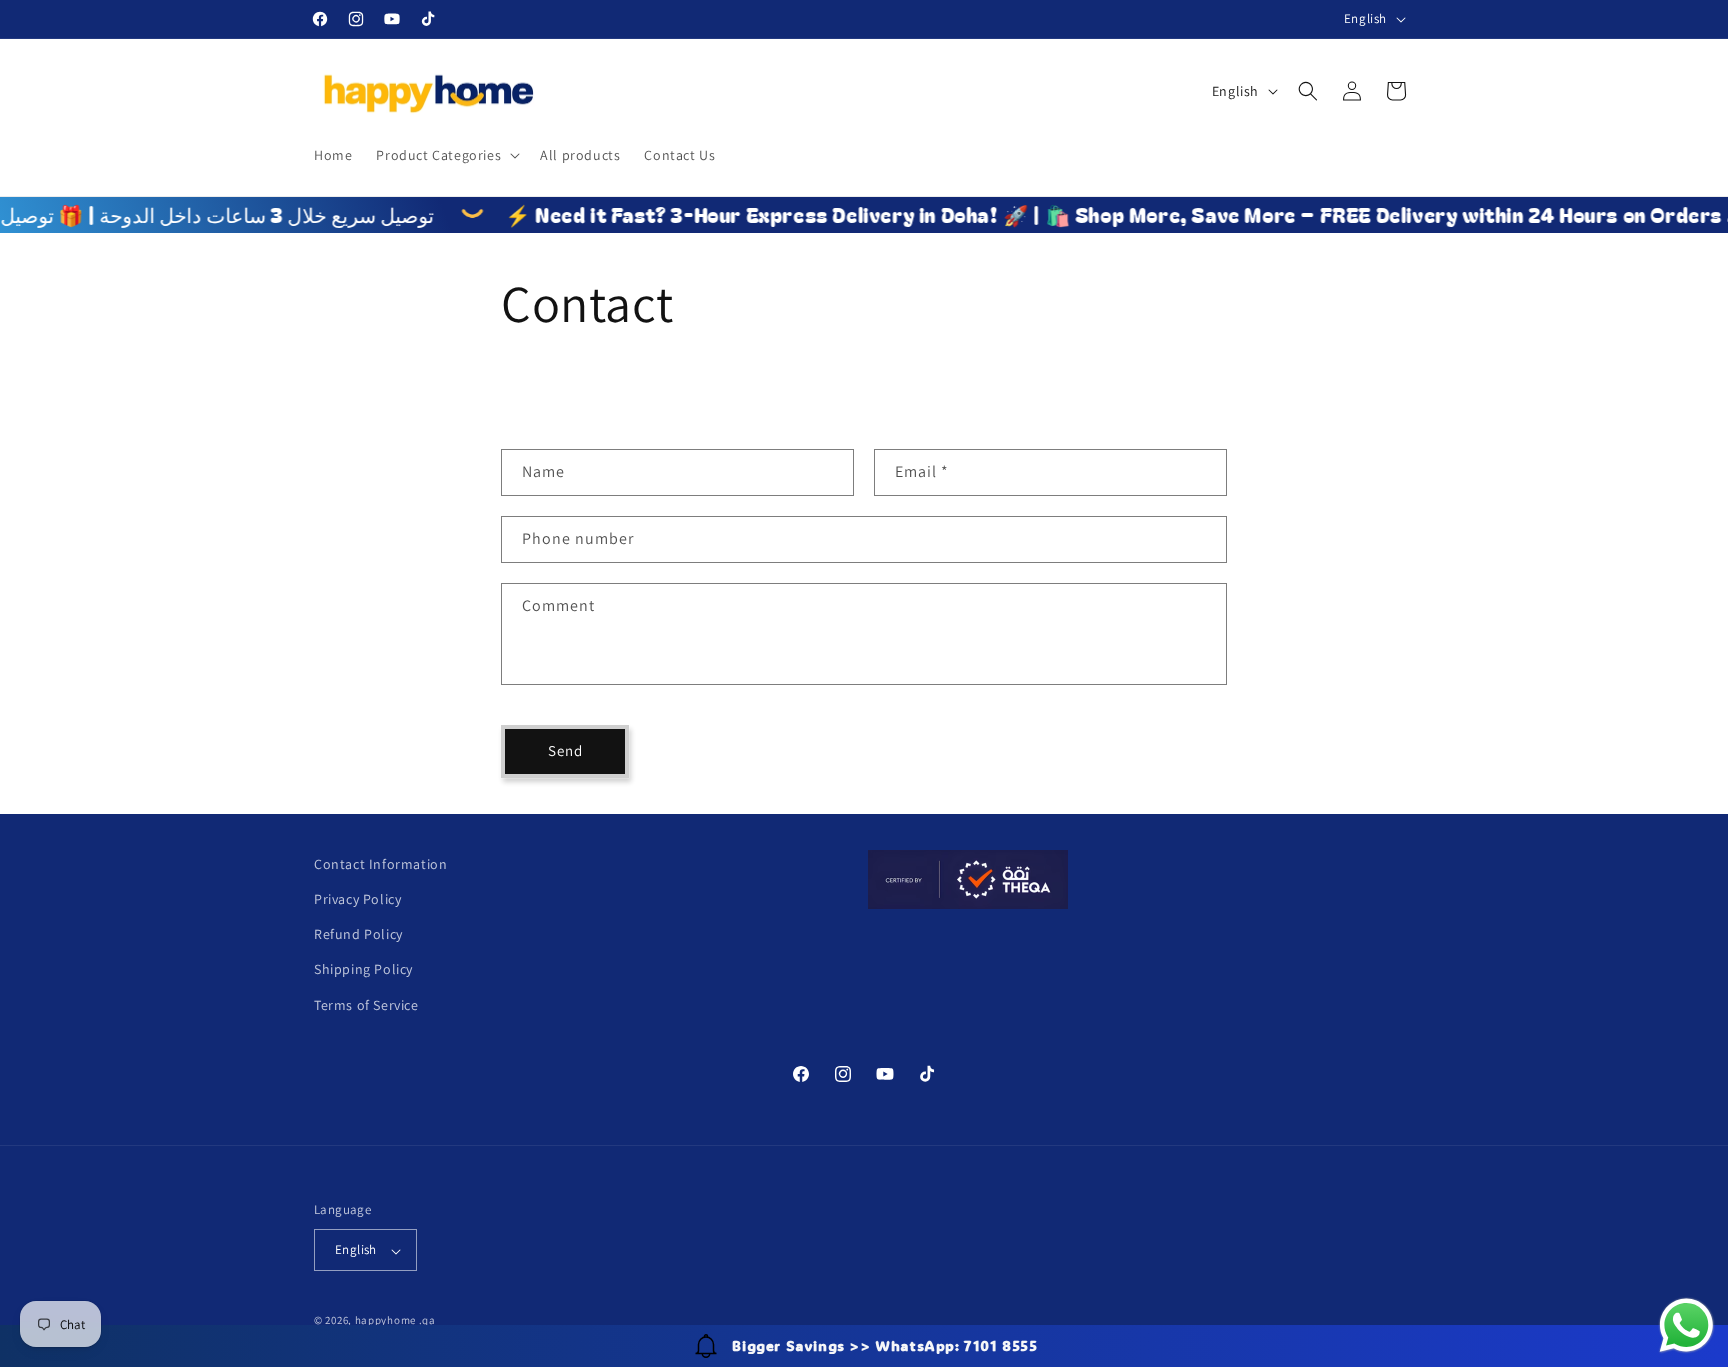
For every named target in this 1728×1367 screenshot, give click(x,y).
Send (565, 751)
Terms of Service (366, 1005)
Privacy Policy (357, 899)
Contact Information (380, 864)
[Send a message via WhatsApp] (1686, 1325)
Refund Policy (358, 935)
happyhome (385, 1321)
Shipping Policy (363, 970)
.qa (427, 1321)
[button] (446, 155)
